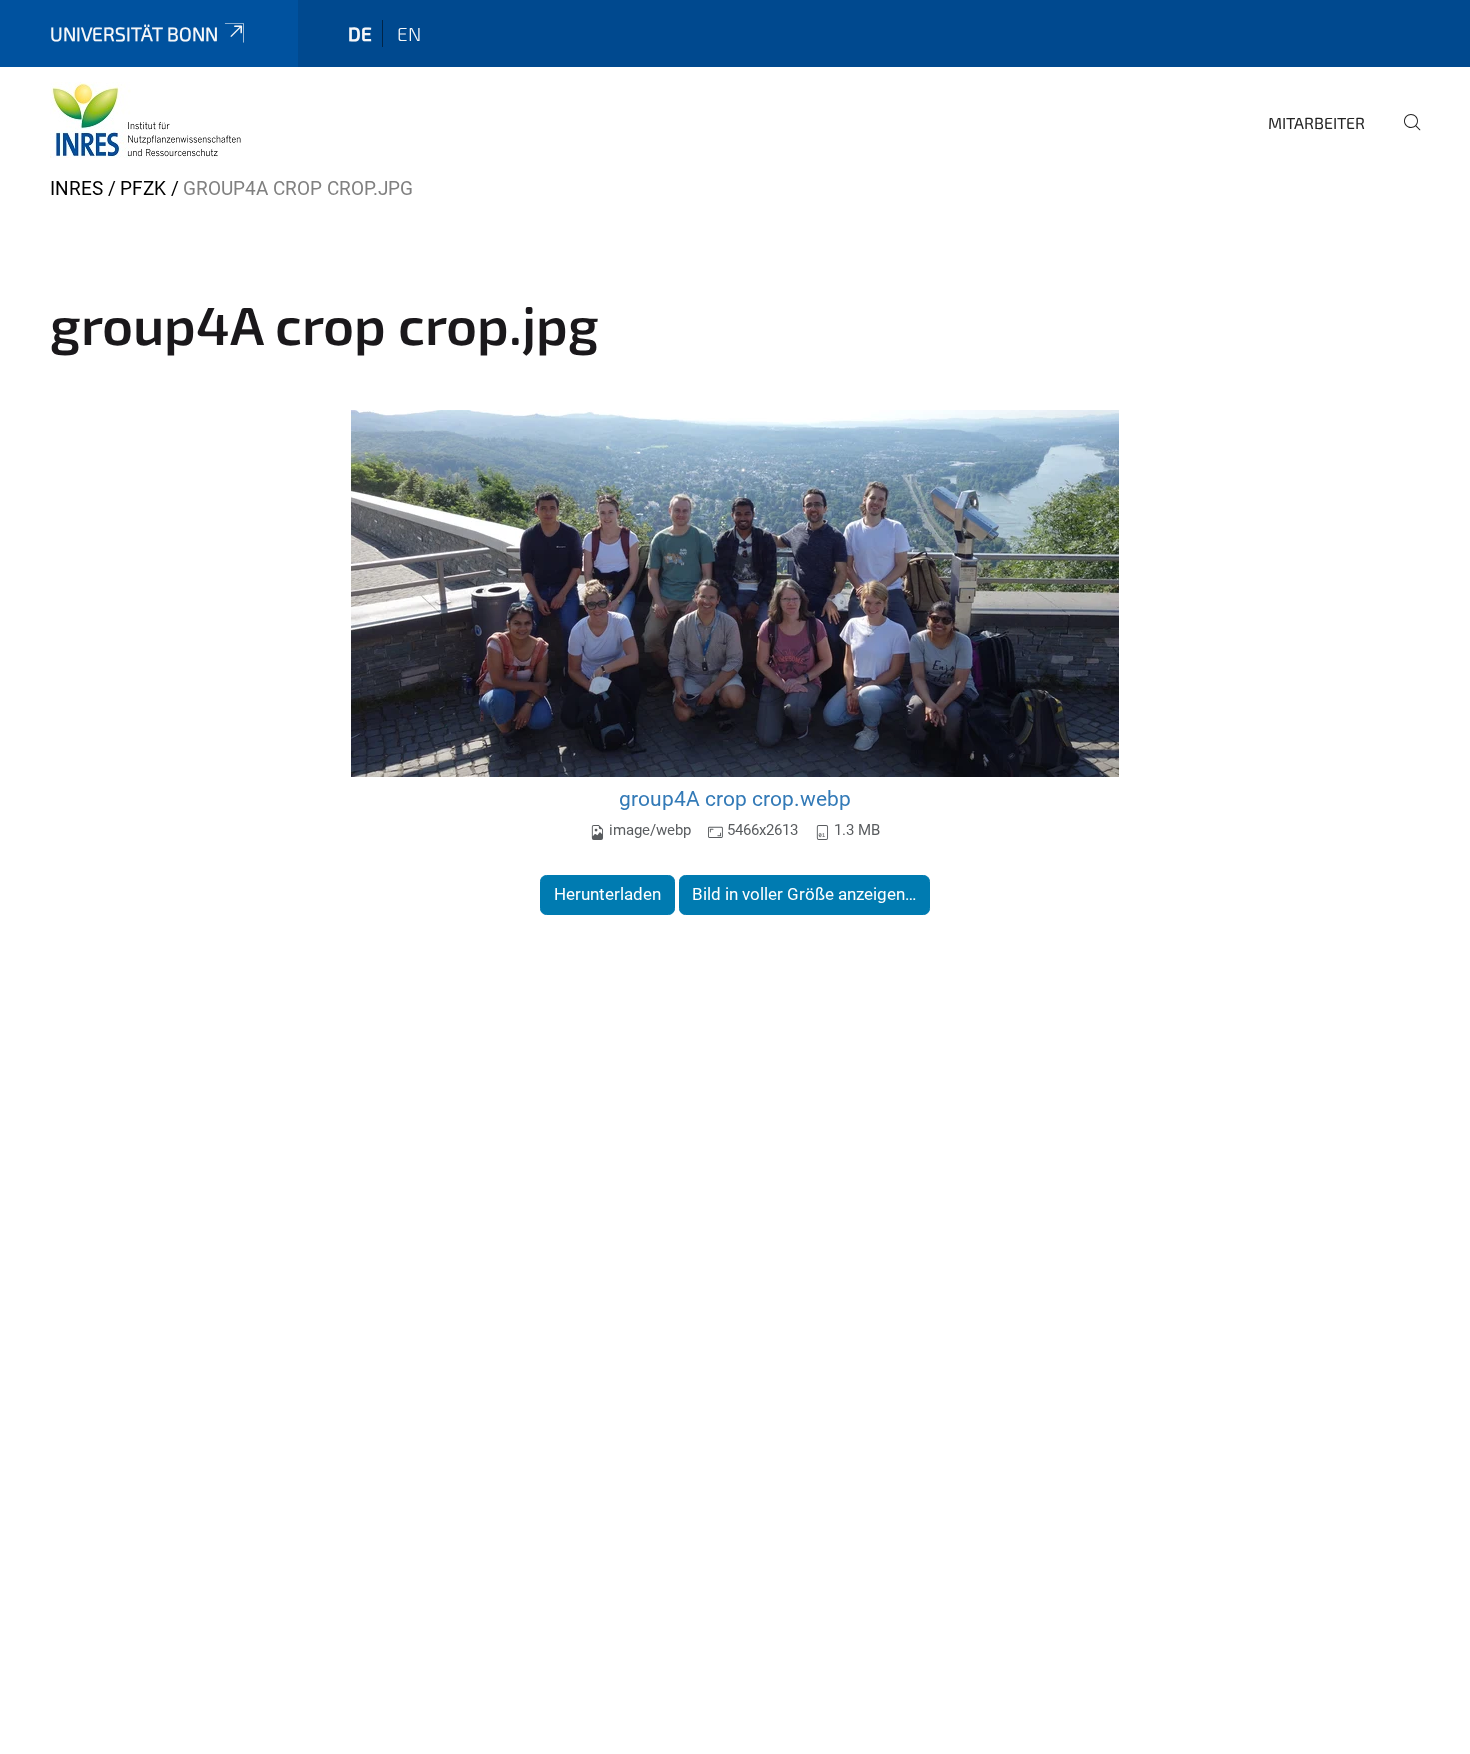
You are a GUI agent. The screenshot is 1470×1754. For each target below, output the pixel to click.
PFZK (143, 188)
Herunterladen (607, 894)
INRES (76, 188)
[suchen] (1404, 136)
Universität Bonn (134, 33)
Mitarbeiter (1316, 122)
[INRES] (147, 120)
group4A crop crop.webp (735, 798)
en (409, 33)
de (360, 33)
